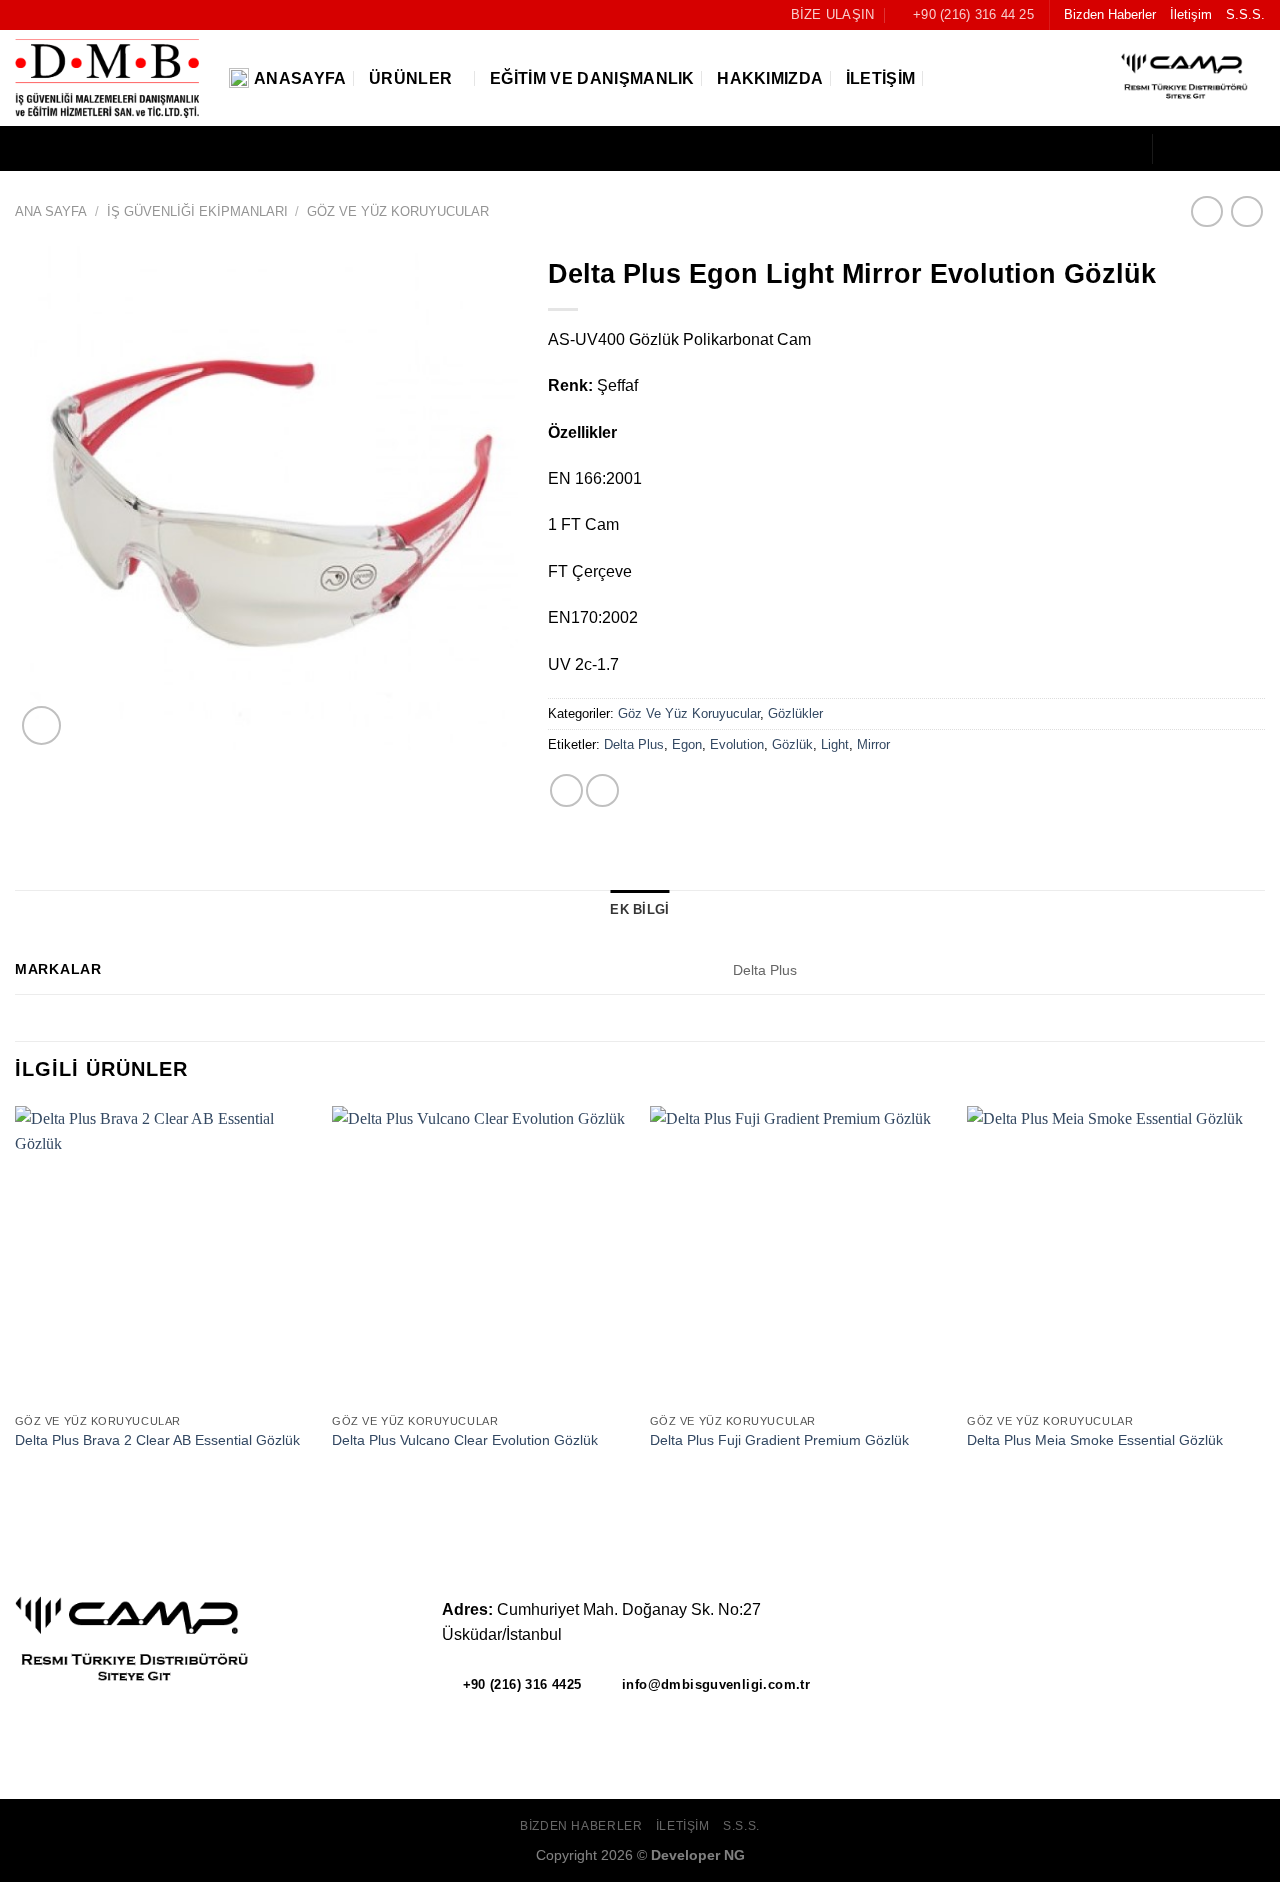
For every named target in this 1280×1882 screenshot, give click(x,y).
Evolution (737, 744)
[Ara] (946, 78)
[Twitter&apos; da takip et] (1226, 149)
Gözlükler (795, 713)
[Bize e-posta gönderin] (1252, 149)
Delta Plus (634, 744)
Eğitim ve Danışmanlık (592, 78)
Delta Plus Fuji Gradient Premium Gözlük (779, 1440)
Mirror (873, 744)
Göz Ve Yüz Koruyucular (398, 211)
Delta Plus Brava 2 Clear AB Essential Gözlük (157, 1440)
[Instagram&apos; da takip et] (1200, 149)
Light (835, 744)
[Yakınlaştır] (41, 725)
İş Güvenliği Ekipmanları (197, 211)
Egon (687, 744)
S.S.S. (1245, 14)
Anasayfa (300, 78)
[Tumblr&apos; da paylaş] (602, 790)
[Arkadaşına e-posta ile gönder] (566, 790)
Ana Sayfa (51, 211)
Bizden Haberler (1110, 14)
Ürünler (410, 78)
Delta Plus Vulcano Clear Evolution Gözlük (465, 1440)
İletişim (1191, 14)
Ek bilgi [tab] (639, 909)
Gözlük (792, 744)
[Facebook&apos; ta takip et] (1174, 149)
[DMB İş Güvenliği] (107, 79)
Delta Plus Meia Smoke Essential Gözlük (1095, 1440)
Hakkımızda (770, 78)
